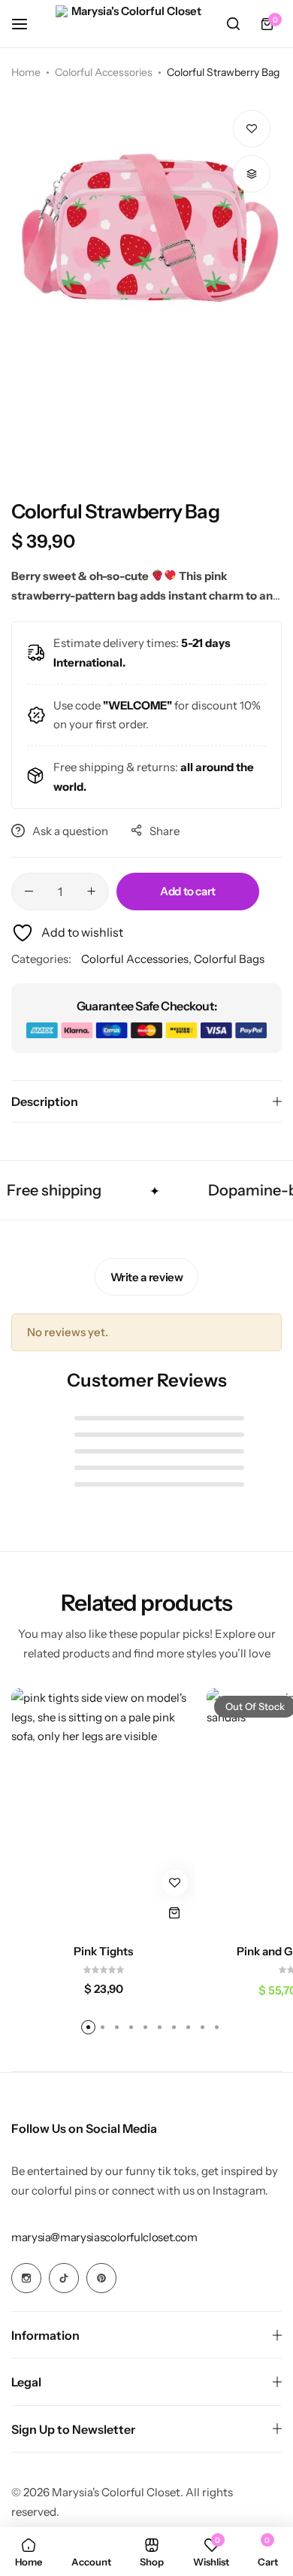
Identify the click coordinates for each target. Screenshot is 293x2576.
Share (165, 831)
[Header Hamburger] (27, 24)
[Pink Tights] (103, 1811)
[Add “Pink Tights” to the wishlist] (175, 1883)
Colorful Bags (229, 959)
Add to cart (188, 891)
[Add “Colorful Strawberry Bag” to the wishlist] (252, 129)
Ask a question (70, 831)
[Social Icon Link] (26, 2278)
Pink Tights (103, 1952)
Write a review (147, 1277)
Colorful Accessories (104, 72)
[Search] (233, 24)
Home (26, 72)
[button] (252, 174)
